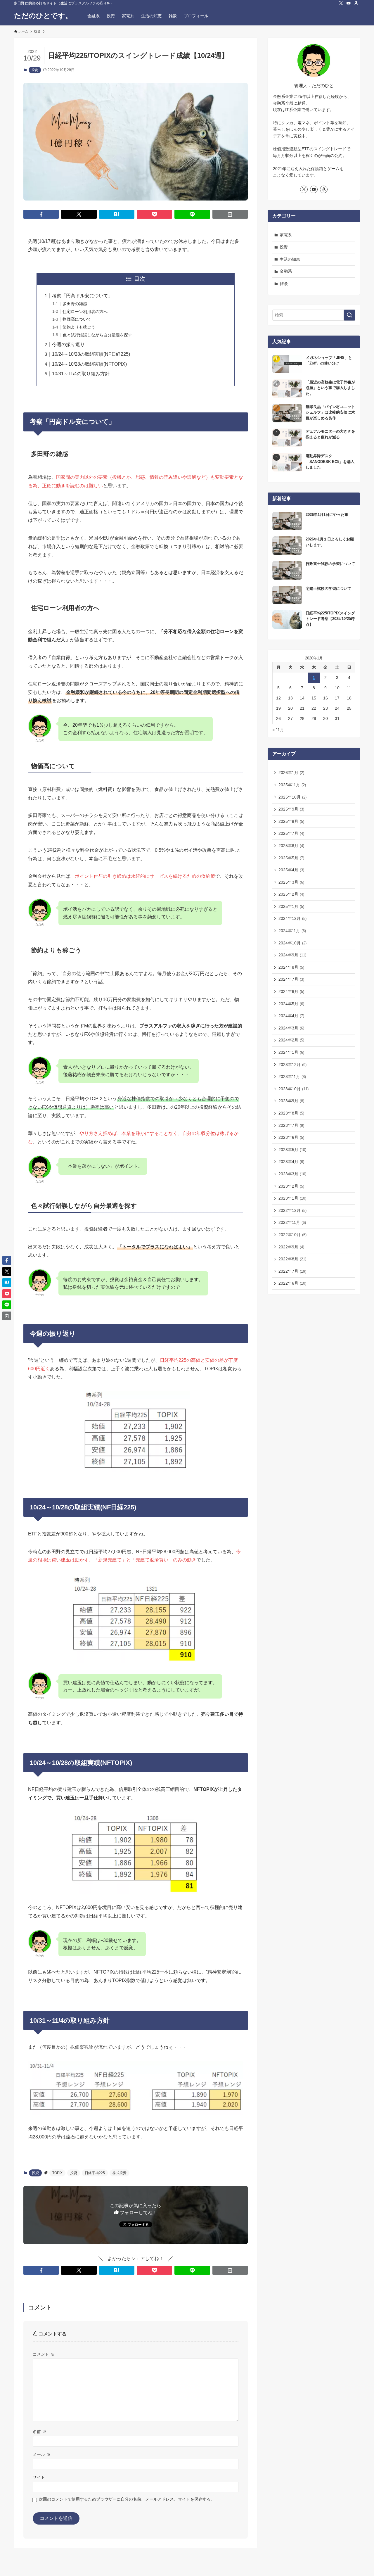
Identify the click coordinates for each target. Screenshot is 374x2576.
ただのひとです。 (43, 16)
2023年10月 (294, 1089)
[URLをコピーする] (230, 214)
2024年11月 (292, 931)
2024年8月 (291, 967)
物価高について (77, 319)
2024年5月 (291, 1004)
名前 (39, 2432)
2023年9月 (291, 1101)
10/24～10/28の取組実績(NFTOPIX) (89, 364)
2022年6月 (292, 1283)
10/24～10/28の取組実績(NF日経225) (91, 354)
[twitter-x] (341, 3)
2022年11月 (292, 1222)
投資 (35, 70)
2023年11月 (292, 1077)
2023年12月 (292, 1065)
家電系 (286, 235)
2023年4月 (291, 1162)
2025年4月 (291, 870)
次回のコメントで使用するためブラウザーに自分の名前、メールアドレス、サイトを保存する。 (127, 2499)
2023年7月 (291, 1125)
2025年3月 (291, 882)
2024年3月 (291, 1028)
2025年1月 (291, 906)
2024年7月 (291, 979)
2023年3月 (292, 1174)
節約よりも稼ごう (79, 327)
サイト (39, 2477)
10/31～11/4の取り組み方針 (81, 374)
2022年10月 (292, 1235)
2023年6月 (291, 1137)
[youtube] (349, 3)
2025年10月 (292, 797)
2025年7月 (291, 833)
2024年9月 (292, 955)
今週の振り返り (68, 344)
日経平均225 (95, 2173)
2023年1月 (292, 1198)
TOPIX (57, 2173)
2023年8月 (291, 1113)
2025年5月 (291, 858)
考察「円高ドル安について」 (82, 296)
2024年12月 (292, 918)
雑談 (284, 284)
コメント (44, 2354)
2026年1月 (291, 773)
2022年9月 (291, 1247)
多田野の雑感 (75, 304)
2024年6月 (291, 991)
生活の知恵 (290, 259)
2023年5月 (292, 1150)
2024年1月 (291, 1052)
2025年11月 (292, 785)
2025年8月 (291, 821)
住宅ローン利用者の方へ (85, 312)
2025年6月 (291, 846)
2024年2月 (291, 1040)
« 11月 (278, 730)
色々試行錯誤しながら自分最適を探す (97, 335)
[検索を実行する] (349, 315)
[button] (41, 214)
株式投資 (120, 2173)
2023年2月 (291, 1186)
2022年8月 (292, 1259)
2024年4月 (291, 1016)
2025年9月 (291, 809)
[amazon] (356, 3)
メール (41, 2454)
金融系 (286, 271)
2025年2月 (291, 894)
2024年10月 (292, 943)
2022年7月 (292, 1271)
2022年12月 (292, 1210)
